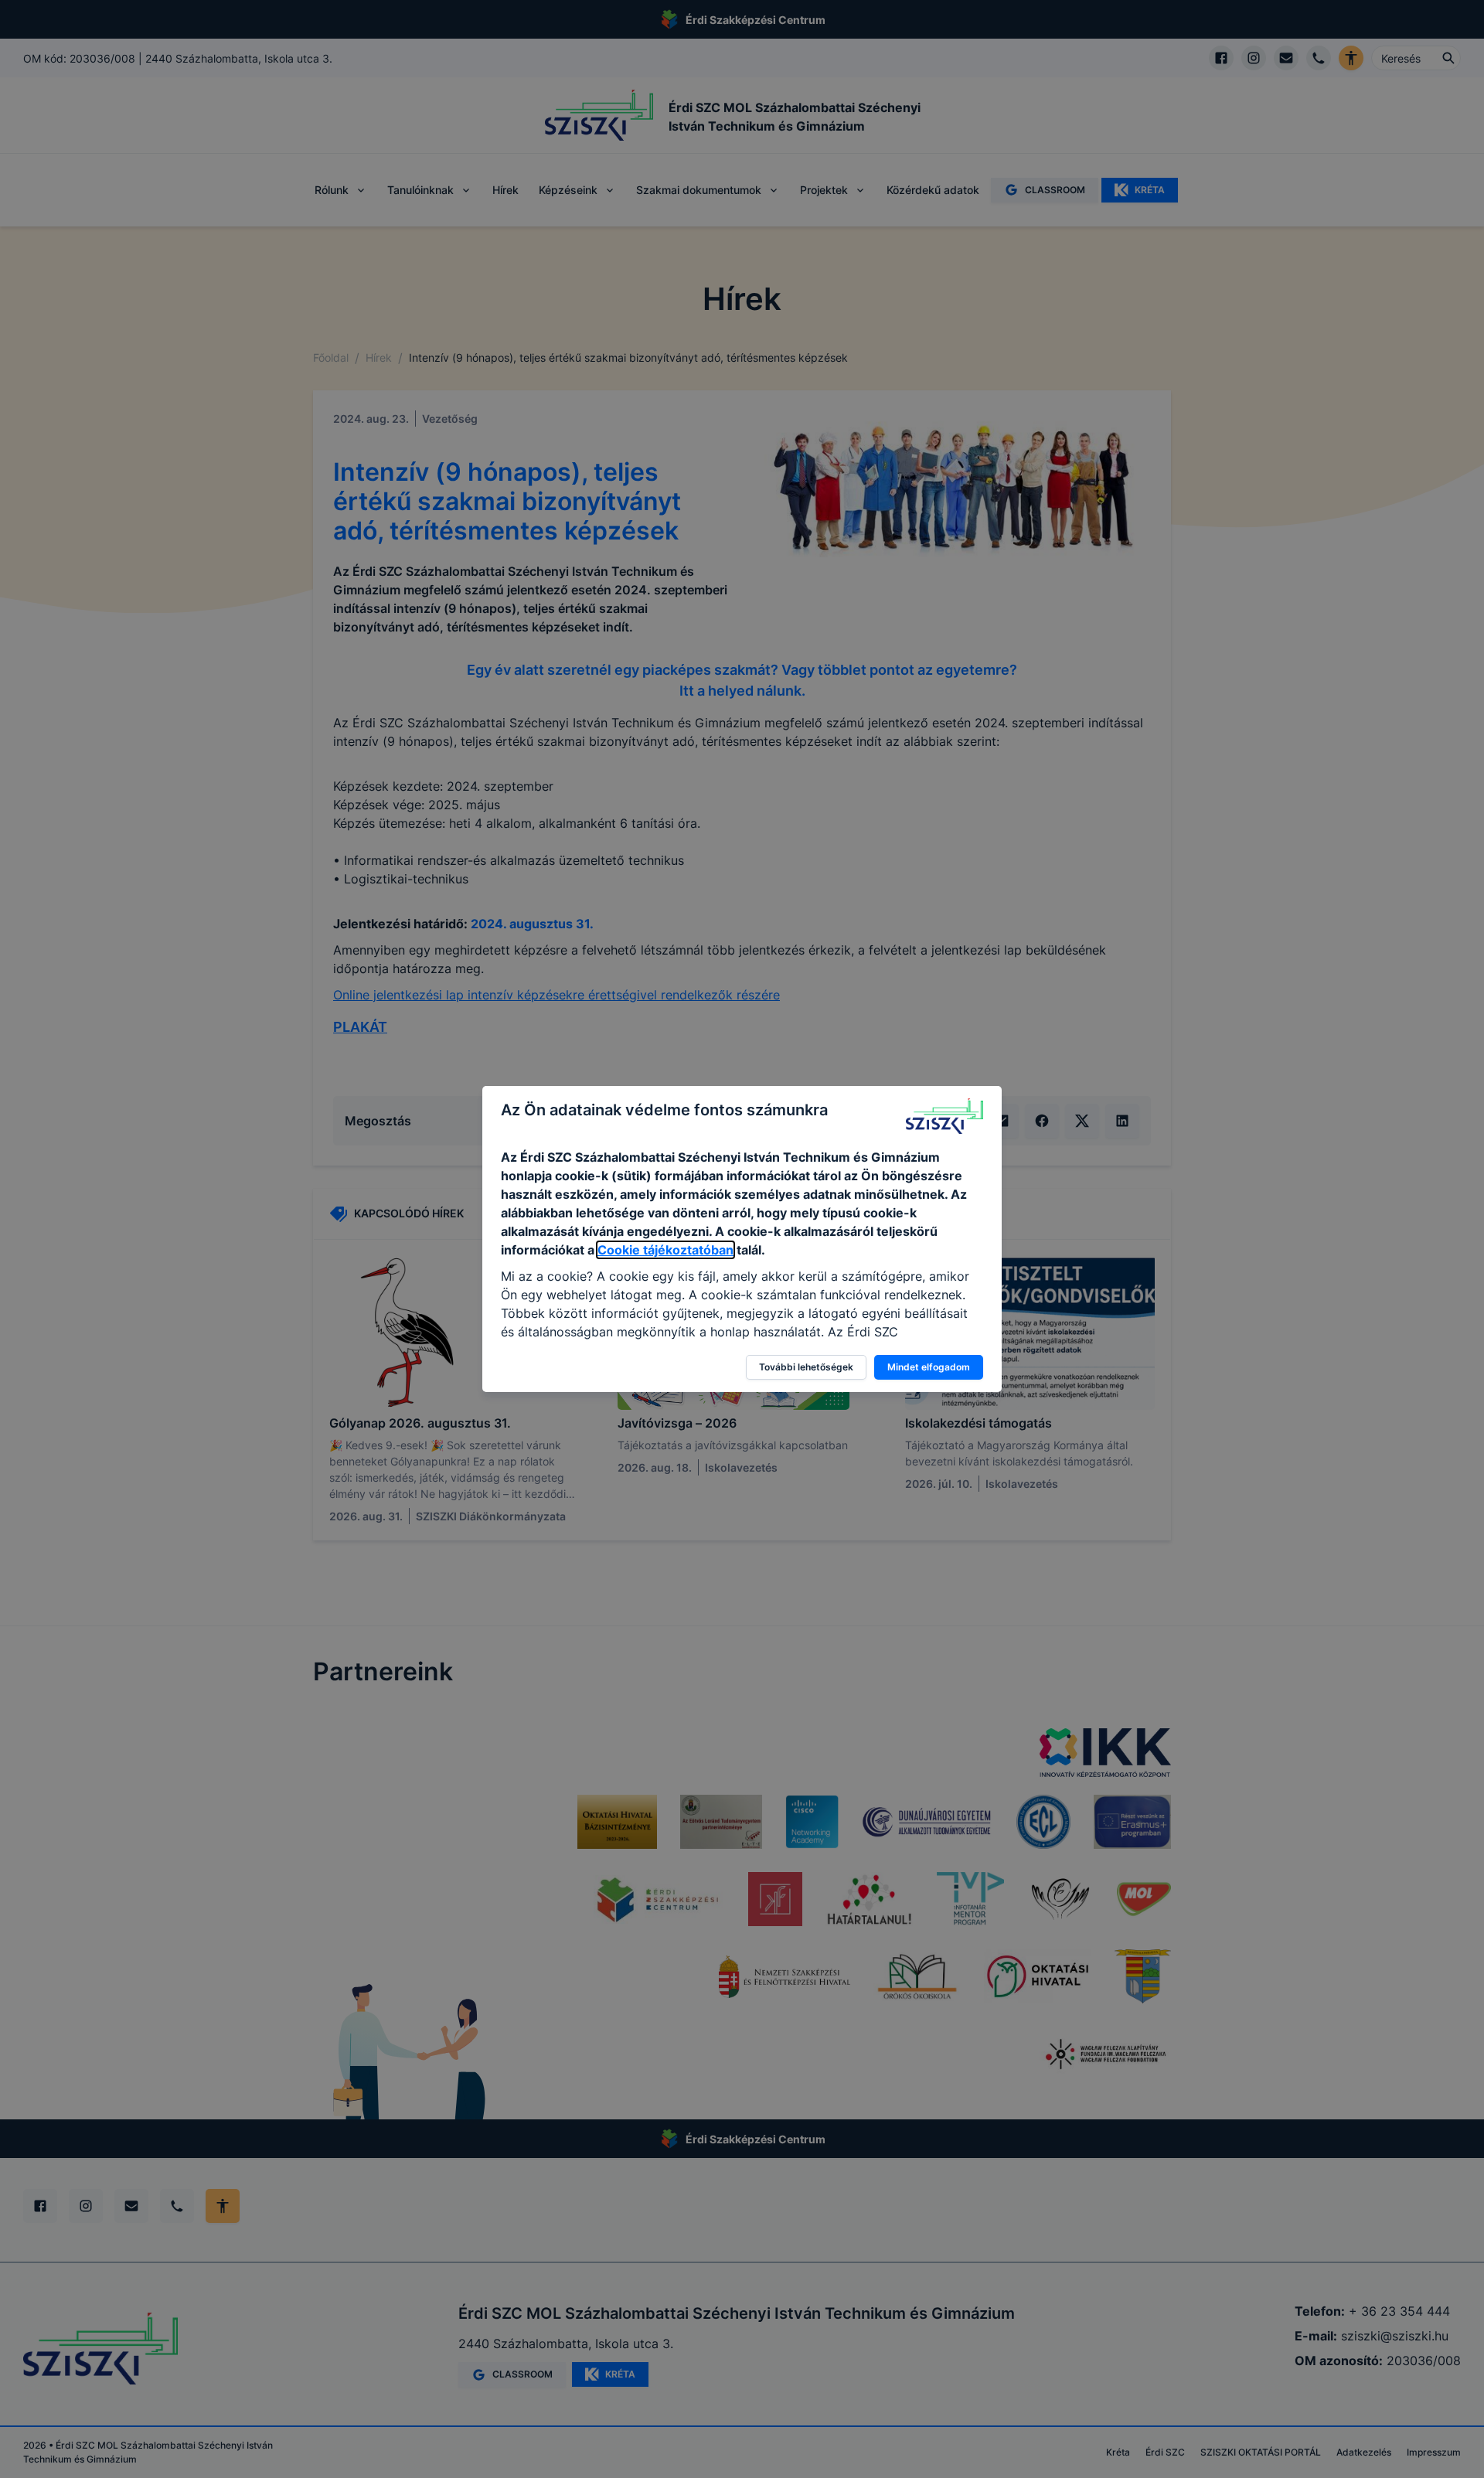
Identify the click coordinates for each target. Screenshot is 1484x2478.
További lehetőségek (806, 1367)
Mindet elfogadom (929, 1367)
